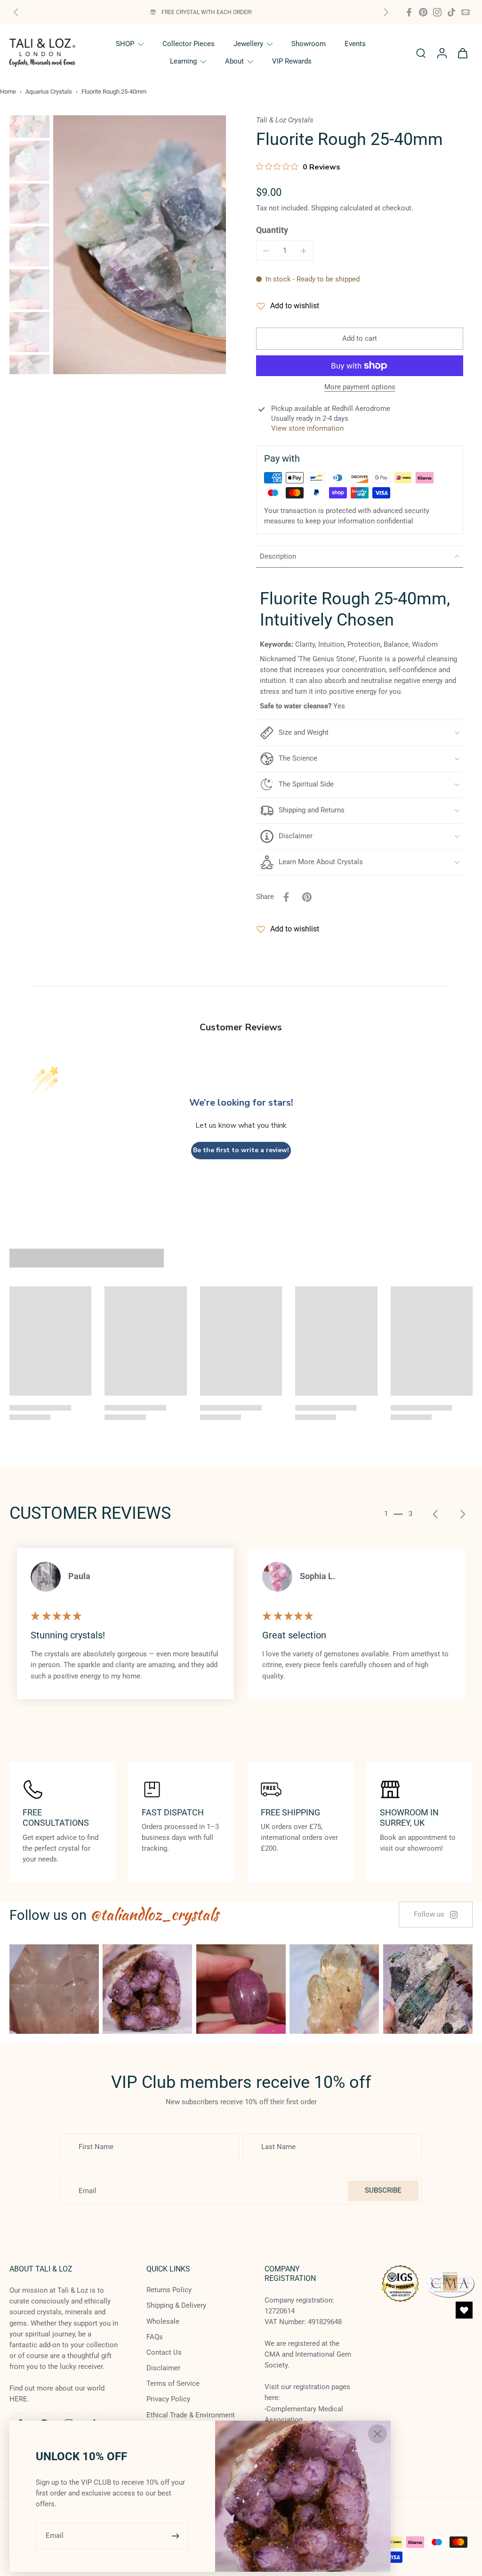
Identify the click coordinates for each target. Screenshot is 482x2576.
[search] (421, 53)
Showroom (309, 44)
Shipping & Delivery (176, 2306)
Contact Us (164, 2352)
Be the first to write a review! (241, 1150)
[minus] (266, 251)
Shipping (325, 208)
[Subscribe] (177, 2536)
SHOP (125, 44)
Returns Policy (169, 2290)
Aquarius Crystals (49, 92)
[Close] (378, 2434)
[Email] (466, 12)
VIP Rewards (292, 61)
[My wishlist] (464, 2310)
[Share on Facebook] (286, 897)
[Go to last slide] (436, 1514)
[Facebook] (409, 12)
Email (55, 2536)
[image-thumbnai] (29, 118)
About (234, 61)
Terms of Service (173, 2384)
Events (355, 44)
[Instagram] (437, 12)
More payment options (360, 387)
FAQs (155, 2337)
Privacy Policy (168, 2399)
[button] (360, 339)
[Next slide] (386, 12)
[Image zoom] (140, 245)
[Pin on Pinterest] (307, 897)
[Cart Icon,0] (462, 53)
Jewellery (248, 44)
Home (8, 92)
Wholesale (163, 2321)
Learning (183, 61)
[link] (436, 1914)
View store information (307, 428)
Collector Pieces (189, 44)
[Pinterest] (423, 12)
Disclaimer (163, 2368)
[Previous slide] (16, 12)
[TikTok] (451, 12)
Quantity (272, 230)
